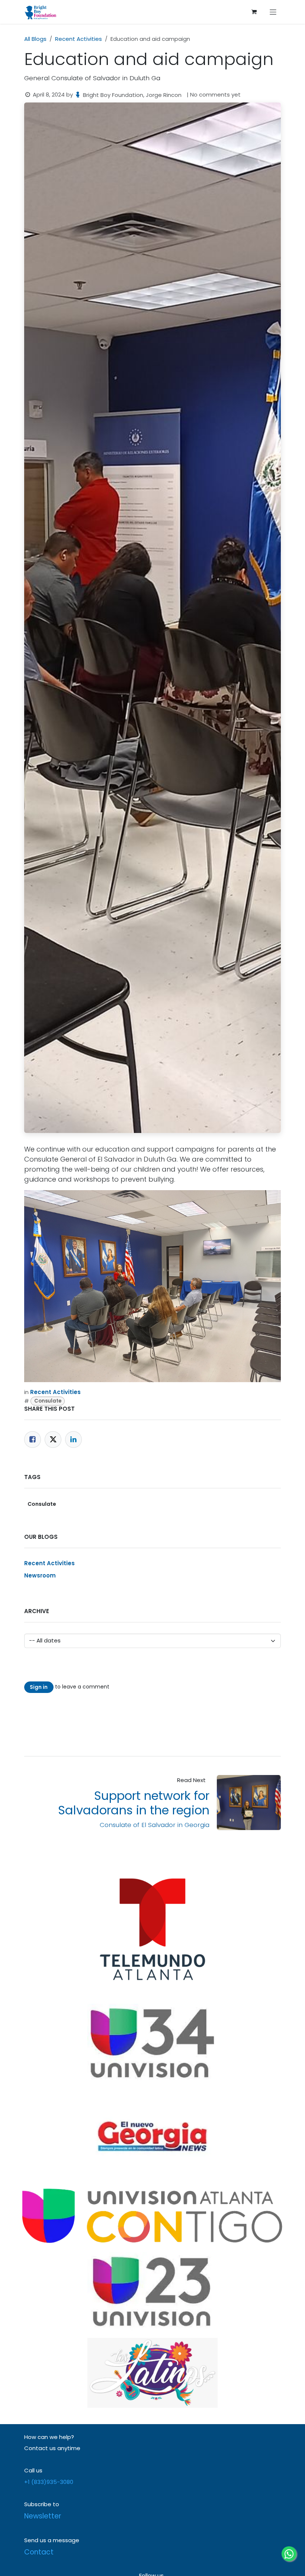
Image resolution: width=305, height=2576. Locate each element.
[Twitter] (53, 1440)
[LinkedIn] (73, 1440)
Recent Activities (78, 39)
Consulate (48, 1401)
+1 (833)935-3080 (49, 2482)
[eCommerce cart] (254, 12)
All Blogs (35, 39)
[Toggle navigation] (273, 12)
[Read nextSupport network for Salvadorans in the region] (249, 1802)
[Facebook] (33, 1440)
